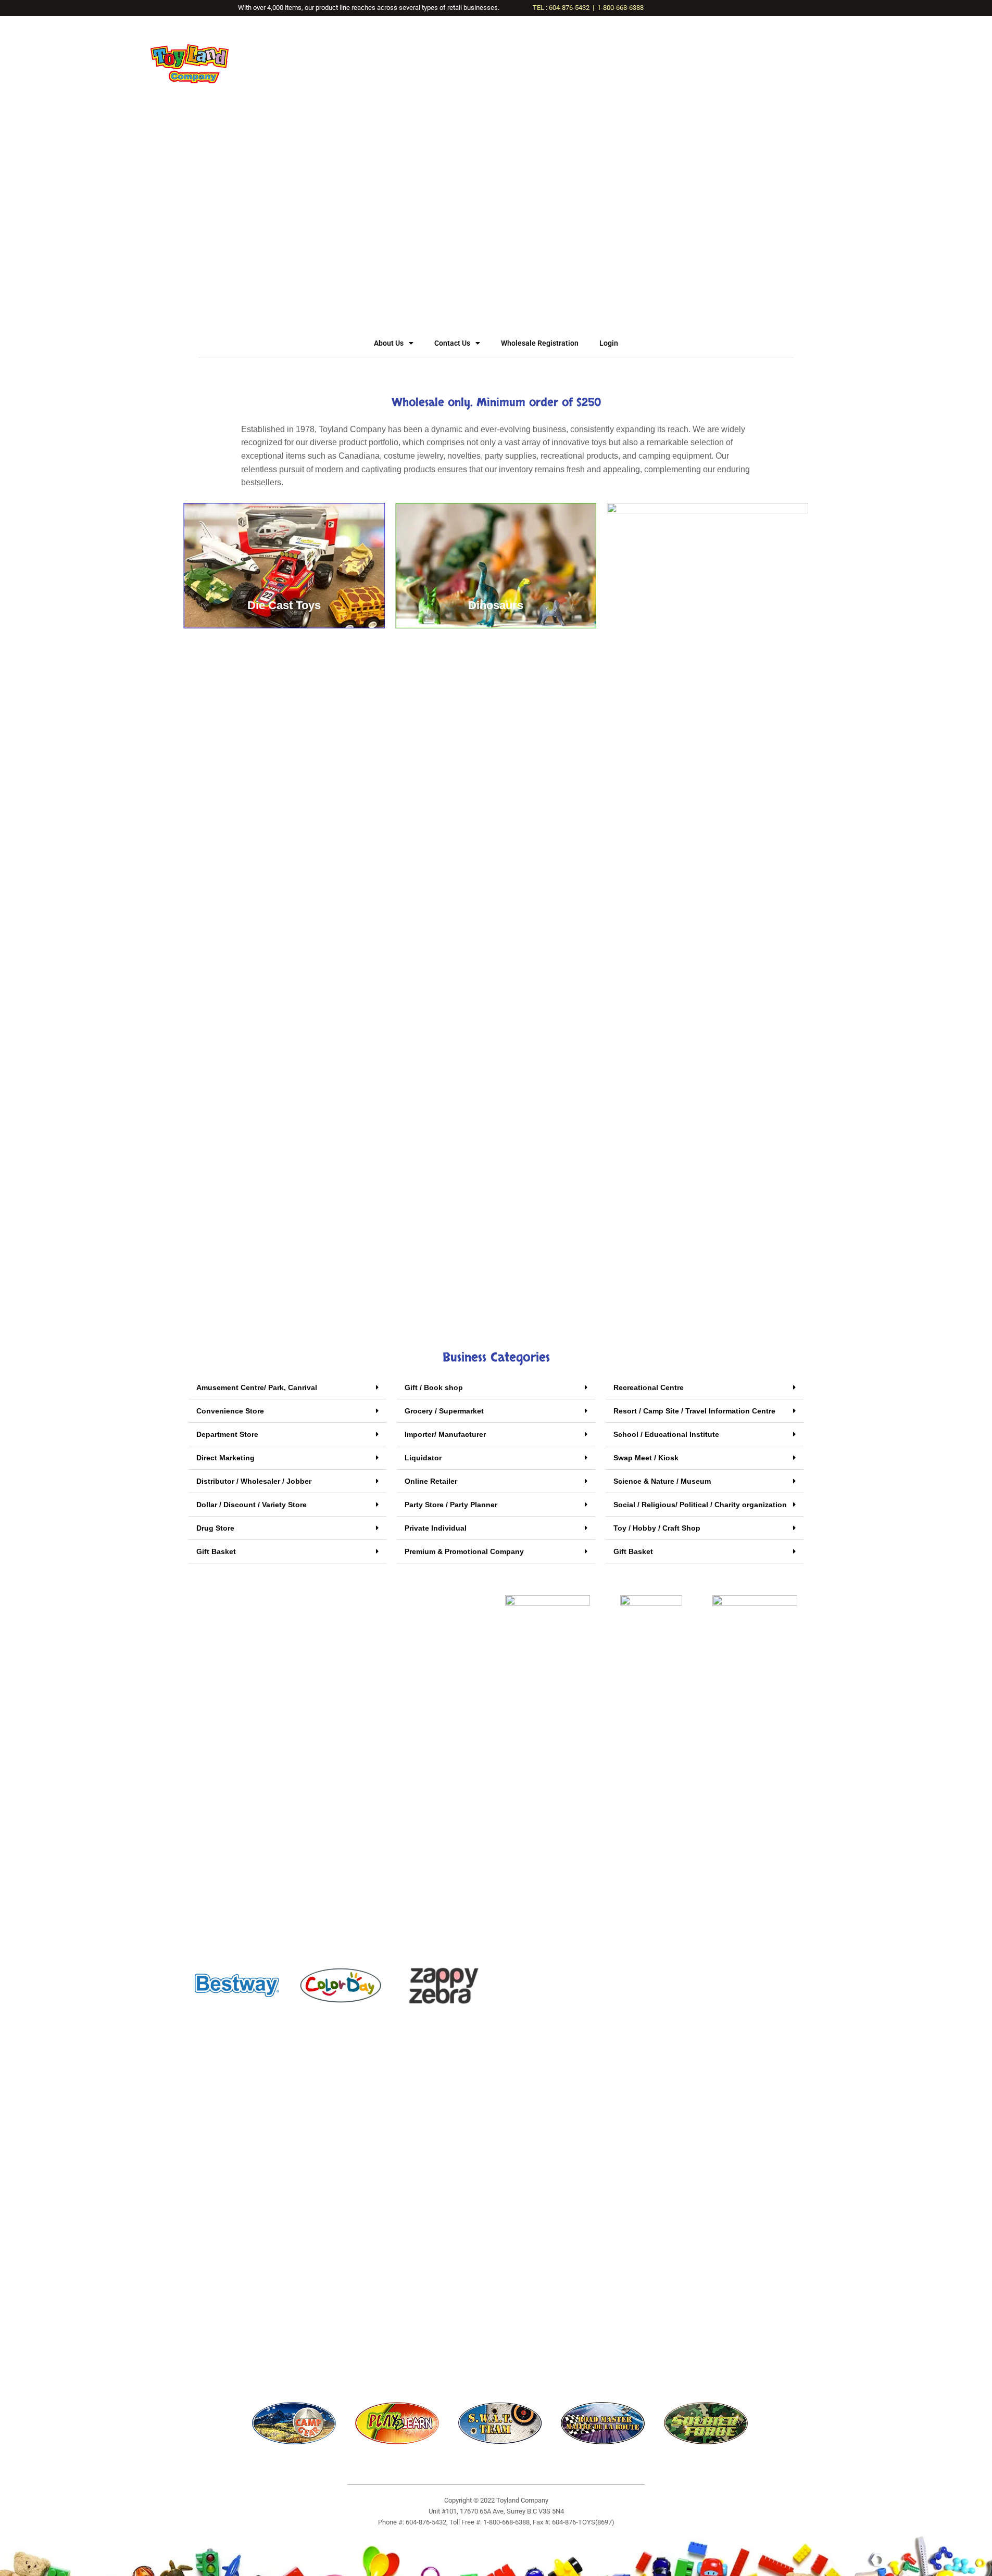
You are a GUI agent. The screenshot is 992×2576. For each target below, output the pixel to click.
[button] (287, 1388)
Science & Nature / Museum (662, 1481)
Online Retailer (431, 1481)
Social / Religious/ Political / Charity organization (700, 1505)
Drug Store (215, 1528)
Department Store (227, 1434)
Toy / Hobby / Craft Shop (657, 1528)
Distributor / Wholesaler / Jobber (254, 1481)
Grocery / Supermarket (444, 1411)
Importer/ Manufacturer (445, 1434)
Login (609, 343)
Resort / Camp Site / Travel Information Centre (694, 1411)
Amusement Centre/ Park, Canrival (257, 1387)
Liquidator (423, 1458)
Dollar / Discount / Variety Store (252, 1505)
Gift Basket (216, 1551)
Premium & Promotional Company (464, 1551)
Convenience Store (230, 1411)
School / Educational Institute (666, 1434)
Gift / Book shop (434, 1387)
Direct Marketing (225, 1458)
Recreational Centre (649, 1387)
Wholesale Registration (540, 343)
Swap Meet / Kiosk (646, 1458)
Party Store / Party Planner (451, 1505)
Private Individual (436, 1528)
